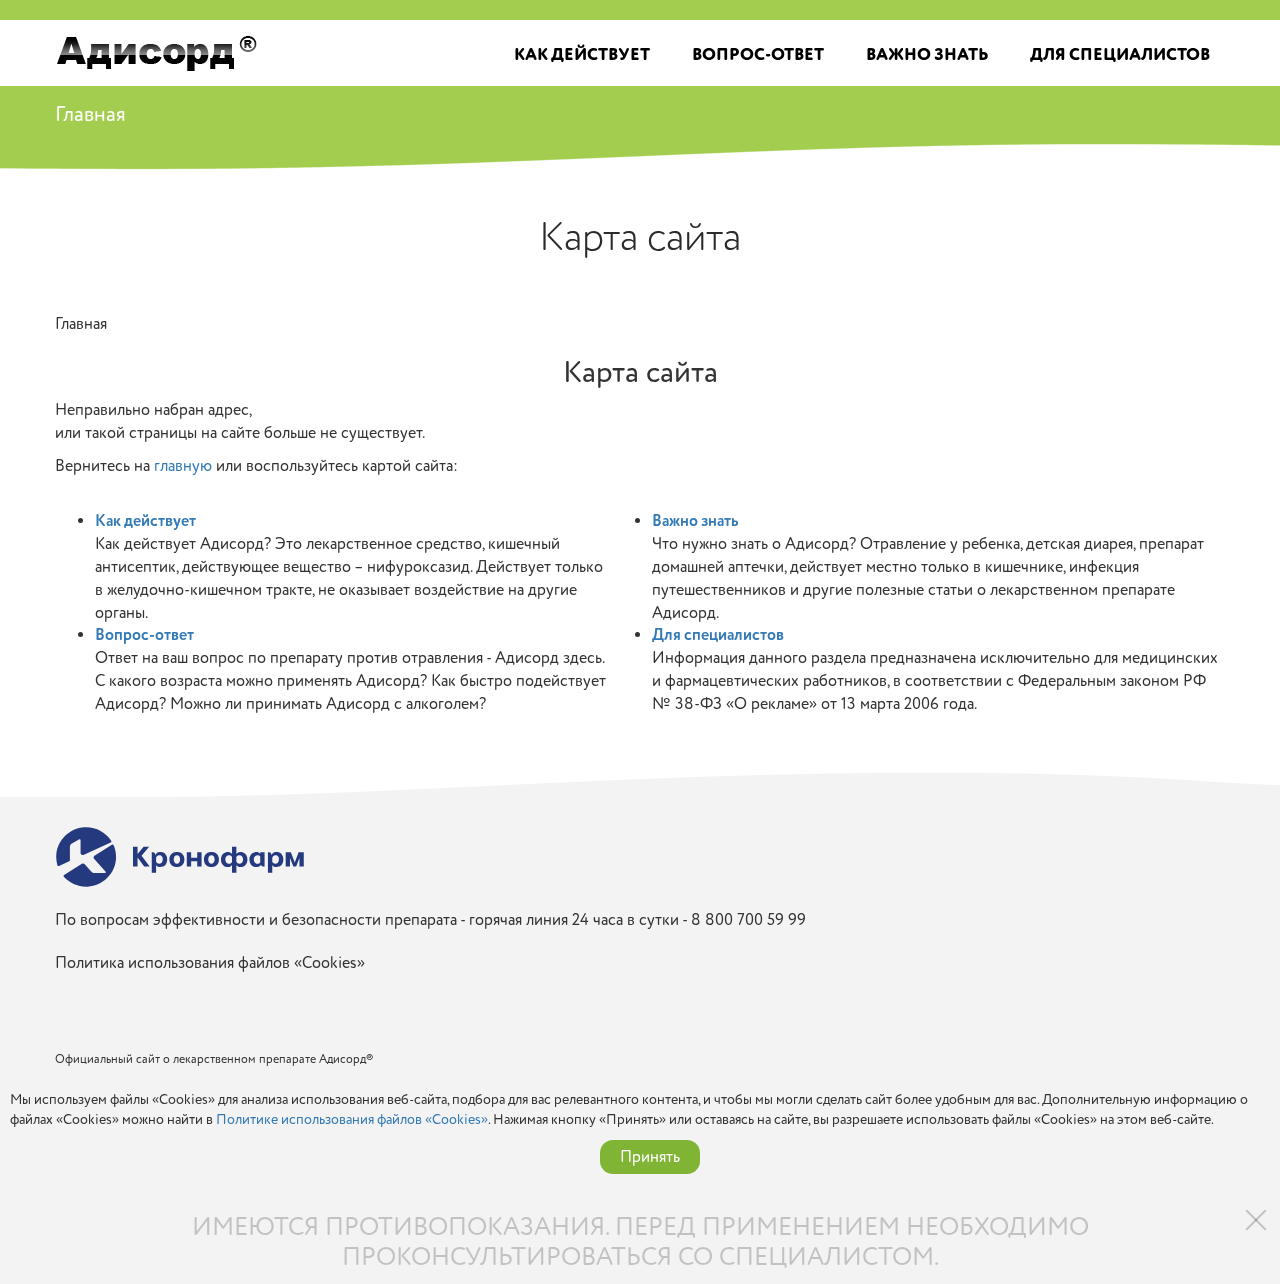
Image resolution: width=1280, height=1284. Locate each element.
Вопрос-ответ (758, 55)
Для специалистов (1120, 55)
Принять (650, 1157)
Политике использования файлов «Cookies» (352, 1119)
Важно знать (927, 55)
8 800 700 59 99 (748, 920)
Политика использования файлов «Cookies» (210, 963)
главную (183, 466)
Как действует (582, 55)
